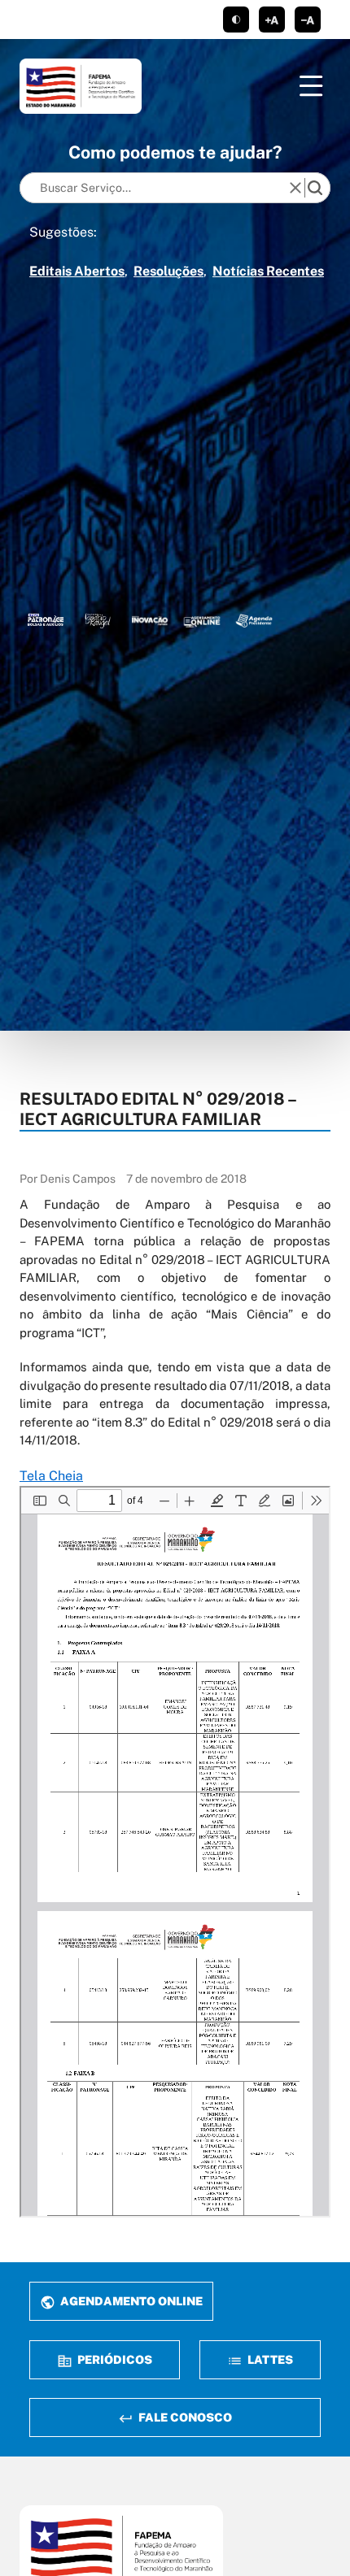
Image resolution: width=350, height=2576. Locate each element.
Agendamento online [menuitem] (130, 2301)
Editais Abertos (77, 271)
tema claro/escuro (236, 20)
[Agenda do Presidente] (254, 620)
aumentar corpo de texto (272, 20)
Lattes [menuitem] (269, 2359)
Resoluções (168, 271)
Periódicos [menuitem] (114, 2359)
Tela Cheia (51, 1476)
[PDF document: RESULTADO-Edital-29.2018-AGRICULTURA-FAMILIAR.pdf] (175, 1852)
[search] (315, 188)
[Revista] (150, 620)
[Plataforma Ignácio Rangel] (98, 620)
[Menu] (311, 86)
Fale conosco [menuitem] (184, 2417)
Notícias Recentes (268, 271)
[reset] (295, 188)
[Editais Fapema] (202, 620)
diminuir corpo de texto (308, 20)
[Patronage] (46, 620)
